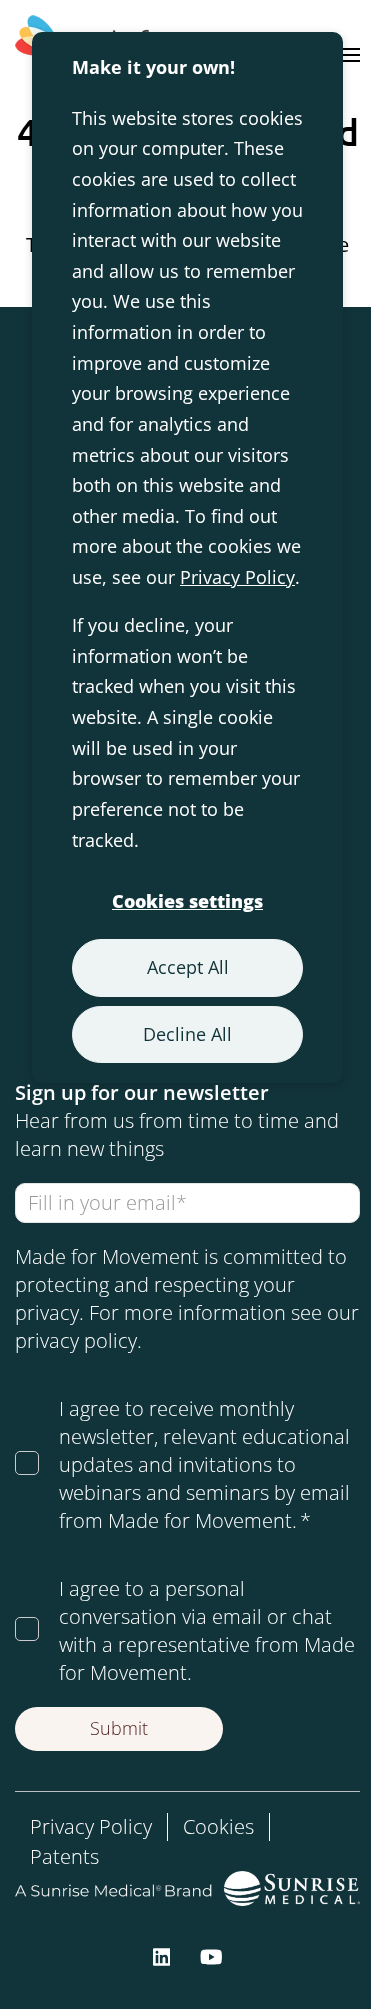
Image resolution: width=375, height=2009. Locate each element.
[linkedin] (162, 1955)
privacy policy (76, 1340)
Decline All (187, 1034)
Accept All (188, 967)
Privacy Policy (237, 577)
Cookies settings (187, 901)
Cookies (218, 1826)
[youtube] (211, 1955)
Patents (64, 1856)
